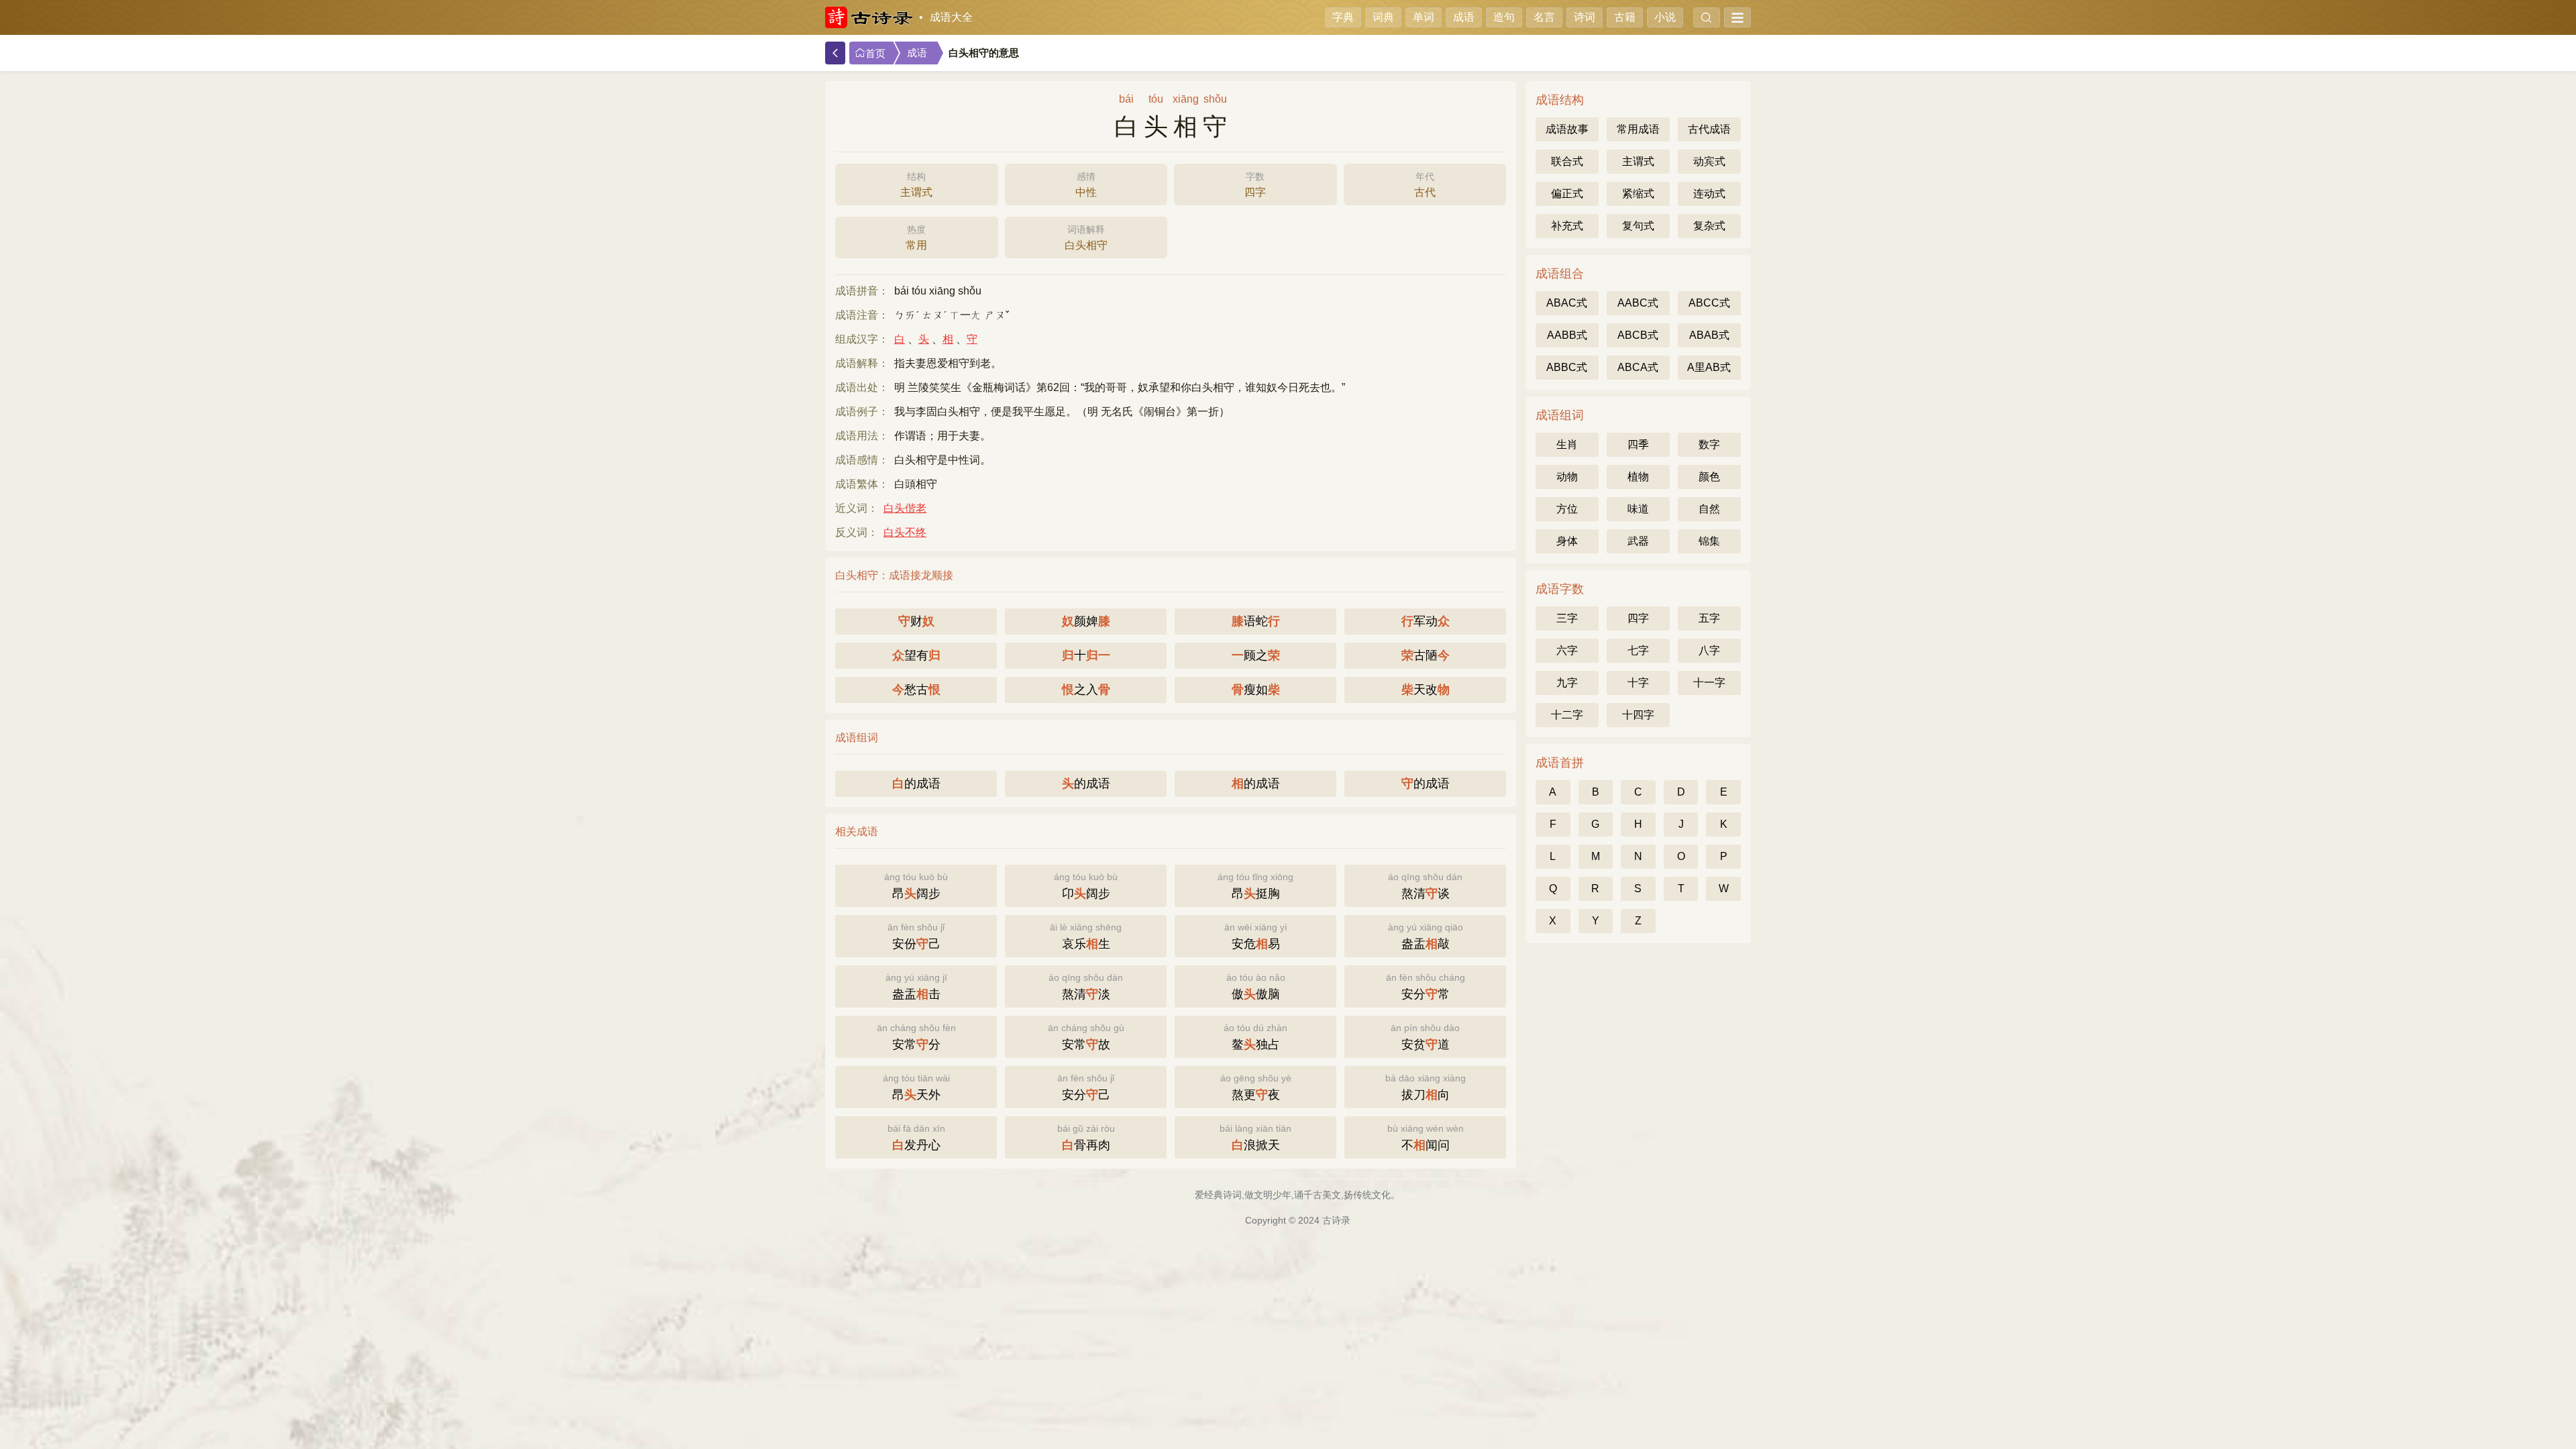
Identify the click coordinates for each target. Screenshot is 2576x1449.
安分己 (1086, 1087)
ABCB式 (1638, 335)
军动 (1426, 621)
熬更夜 (1256, 1087)
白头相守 (1086, 237)
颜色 (1709, 477)
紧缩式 (1638, 194)
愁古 (916, 690)
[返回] (835, 53)
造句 (1504, 17)
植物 (1638, 477)
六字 (1567, 650)
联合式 (1567, 161)
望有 (916, 655)
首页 (875, 54)
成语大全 (951, 17)
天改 (1426, 690)
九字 (1567, 683)
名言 (1544, 17)
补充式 (1567, 226)
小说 (1665, 17)
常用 (916, 237)
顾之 (1256, 655)
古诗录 (1336, 1220)
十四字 (1638, 715)
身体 (1567, 541)
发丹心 (916, 1137)
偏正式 (1567, 194)
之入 (1086, 690)
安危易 (1256, 936)
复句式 (1638, 226)
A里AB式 (1709, 367)
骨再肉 (1086, 1137)
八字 (1709, 650)
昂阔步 (916, 886)
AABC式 (1638, 303)
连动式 (1709, 194)
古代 (1425, 184)
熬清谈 (1425, 886)
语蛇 (1256, 621)
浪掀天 (1255, 1137)
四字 (1255, 184)
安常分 (916, 1037)
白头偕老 (905, 508)
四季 (1638, 444)
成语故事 (1567, 129)
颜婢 (1086, 621)
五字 (1709, 618)
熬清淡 (1086, 986)
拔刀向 (1426, 1087)
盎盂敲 (1426, 936)
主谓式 (916, 184)
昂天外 (916, 1087)
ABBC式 (1567, 367)
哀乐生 (1086, 936)
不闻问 (1426, 1137)
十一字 (1709, 683)
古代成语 (1709, 129)
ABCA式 (1638, 367)
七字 (1638, 650)
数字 (1709, 444)
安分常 (1426, 986)
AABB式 (1567, 335)
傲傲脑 (1256, 986)
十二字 (1567, 715)
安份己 (916, 936)
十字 (1638, 683)
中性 (1086, 184)
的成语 (916, 784)
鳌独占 (1255, 1037)
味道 (1638, 509)
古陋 (1426, 655)
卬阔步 (1086, 886)
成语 (1464, 17)
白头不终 (905, 532)
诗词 (1585, 17)
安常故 (1086, 1037)
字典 (1343, 17)
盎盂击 (916, 986)
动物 (1567, 477)
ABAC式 (1567, 303)
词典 (1383, 17)
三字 (1567, 618)
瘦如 (1256, 690)
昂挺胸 (1255, 886)
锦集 (1709, 541)
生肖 (1567, 444)
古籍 (1625, 17)
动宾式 (1709, 161)
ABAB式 (1709, 335)
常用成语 (1638, 129)
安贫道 (1425, 1037)
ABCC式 (1709, 303)
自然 (1709, 509)
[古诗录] (869, 17)
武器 (1638, 541)
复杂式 (1709, 226)
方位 (1567, 509)
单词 (1424, 17)
